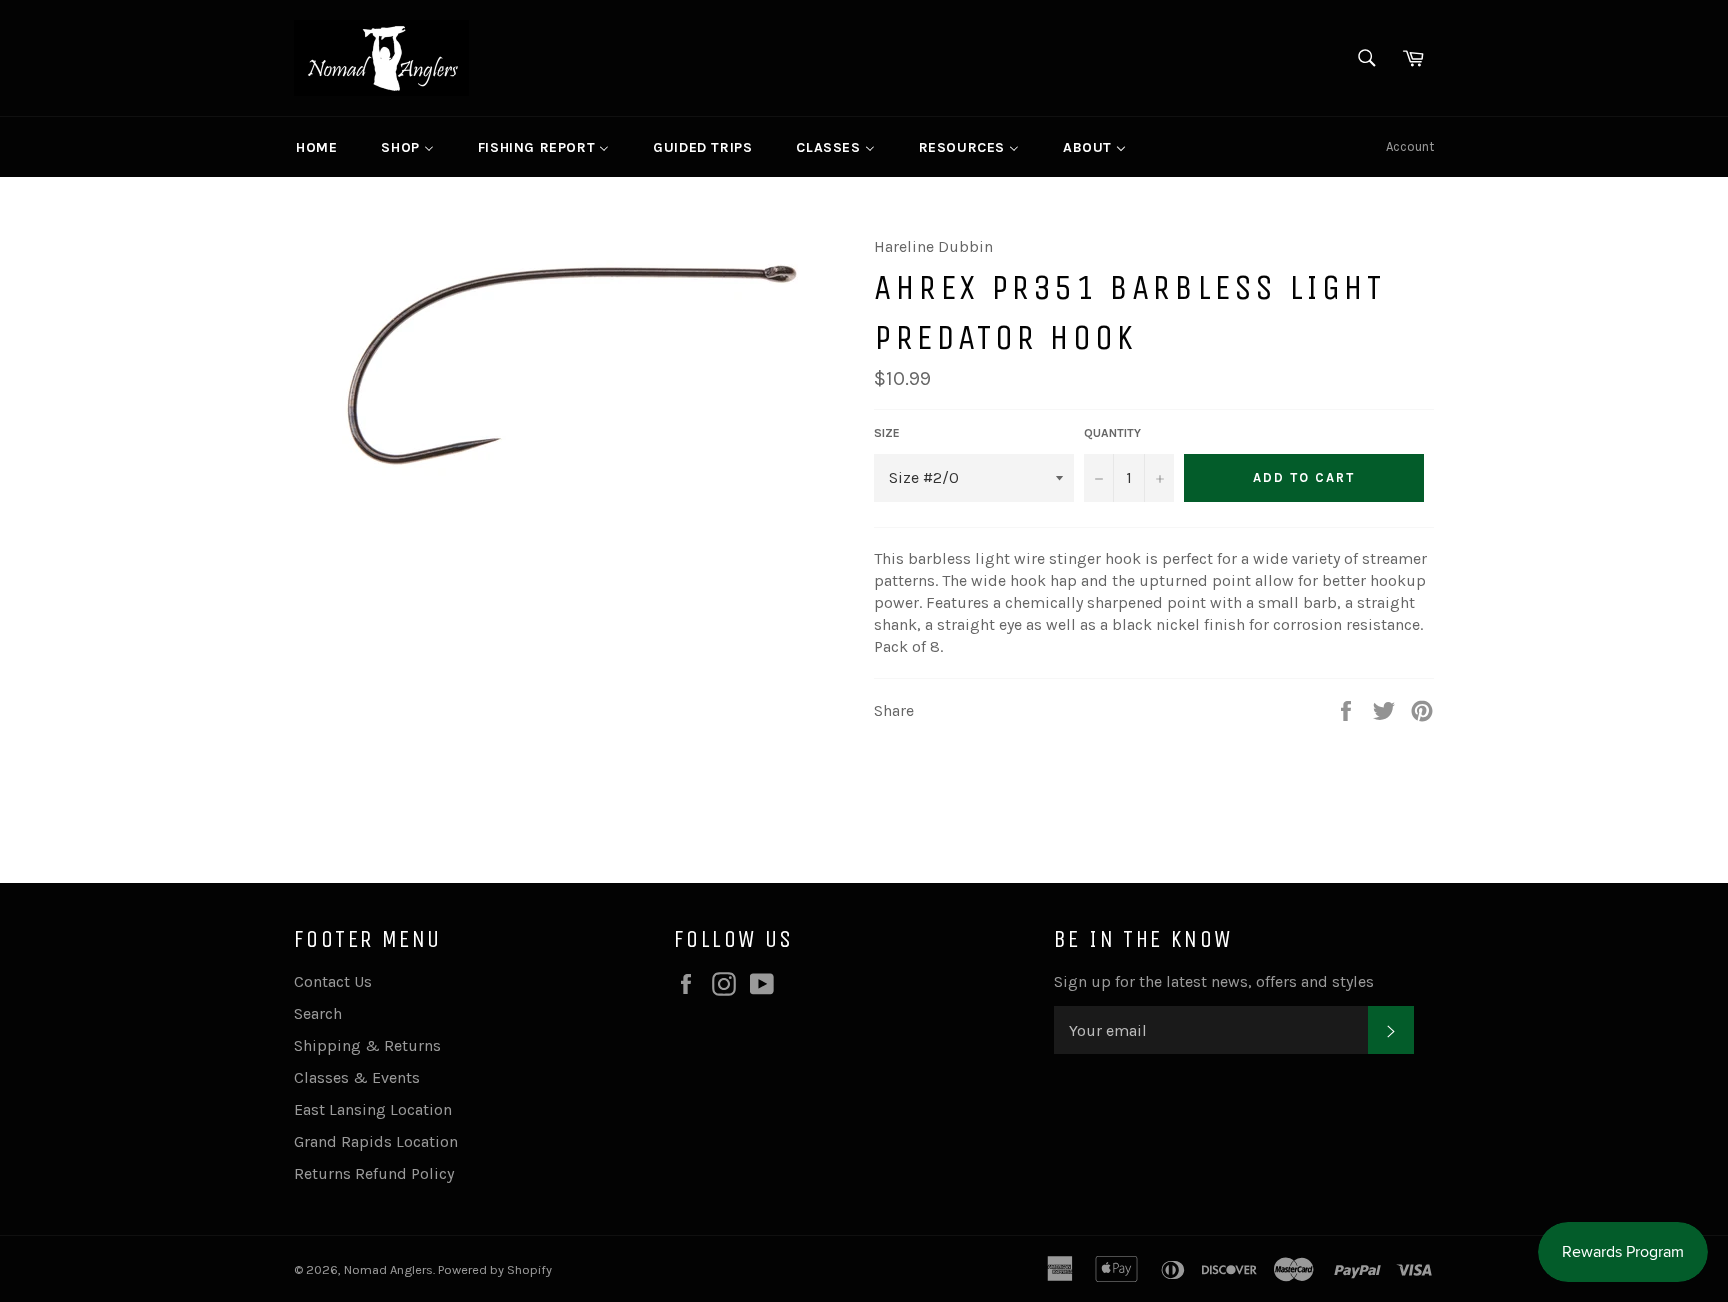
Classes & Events (357, 1077)
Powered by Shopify (495, 1269)
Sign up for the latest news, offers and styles (1214, 981)
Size (887, 433)
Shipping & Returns (367, 1045)
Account (1410, 146)
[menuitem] (316, 147)
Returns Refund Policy (374, 1173)
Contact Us (333, 981)
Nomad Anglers (388, 1269)
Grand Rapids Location (376, 1141)
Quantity (1112, 433)
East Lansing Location (373, 1109)
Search (318, 1013)
